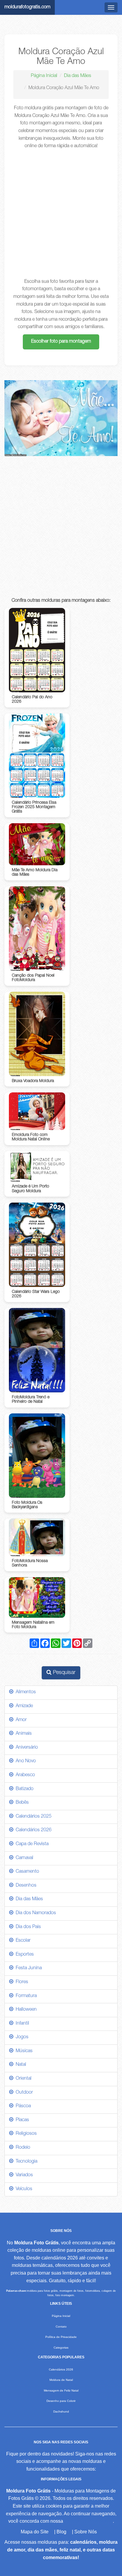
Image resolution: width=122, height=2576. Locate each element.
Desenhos (25, 1886)
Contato (61, 2327)
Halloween (25, 2010)
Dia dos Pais (27, 1927)
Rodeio (22, 2148)
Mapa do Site (35, 2532)
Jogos (21, 2037)
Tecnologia (25, 2162)
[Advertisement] (61, 214)
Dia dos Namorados (35, 1913)
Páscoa (22, 2106)
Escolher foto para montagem (61, 342)
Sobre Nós (86, 2532)
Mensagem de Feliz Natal (61, 2390)
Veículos (23, 2189)
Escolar (22, 1941)
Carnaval (23, 1858)
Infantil (21, 2024)
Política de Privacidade (61, 2337)
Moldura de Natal (61, 2380)
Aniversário (26, 1748)
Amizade (23, 1706)
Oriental (22, 2079)
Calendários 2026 (32, 1830)
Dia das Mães (78, 76)
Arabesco (24, 1775)
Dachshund (61, 2412)
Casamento (26, 1872)
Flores (21, 1982)
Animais (23, 1734)
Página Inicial (44, 76)
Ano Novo (25, 1761)
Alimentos (25, 1692)
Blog (61, 2532)
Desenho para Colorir (61, 2401)
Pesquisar (64, 1673)
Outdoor (23, 2093)
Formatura (25, 1996)
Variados (23, 2175)
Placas (21, 2120)
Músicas (23, 2051)
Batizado (23, 1789)
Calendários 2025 (32, 1817)
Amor (20, 1720)
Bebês (21, 1803)
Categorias (61, 2348)
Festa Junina (28, 1968)
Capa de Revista (31, 1844)
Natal (20, 2065)
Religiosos (25, 2134)
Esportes (24, 1955)
